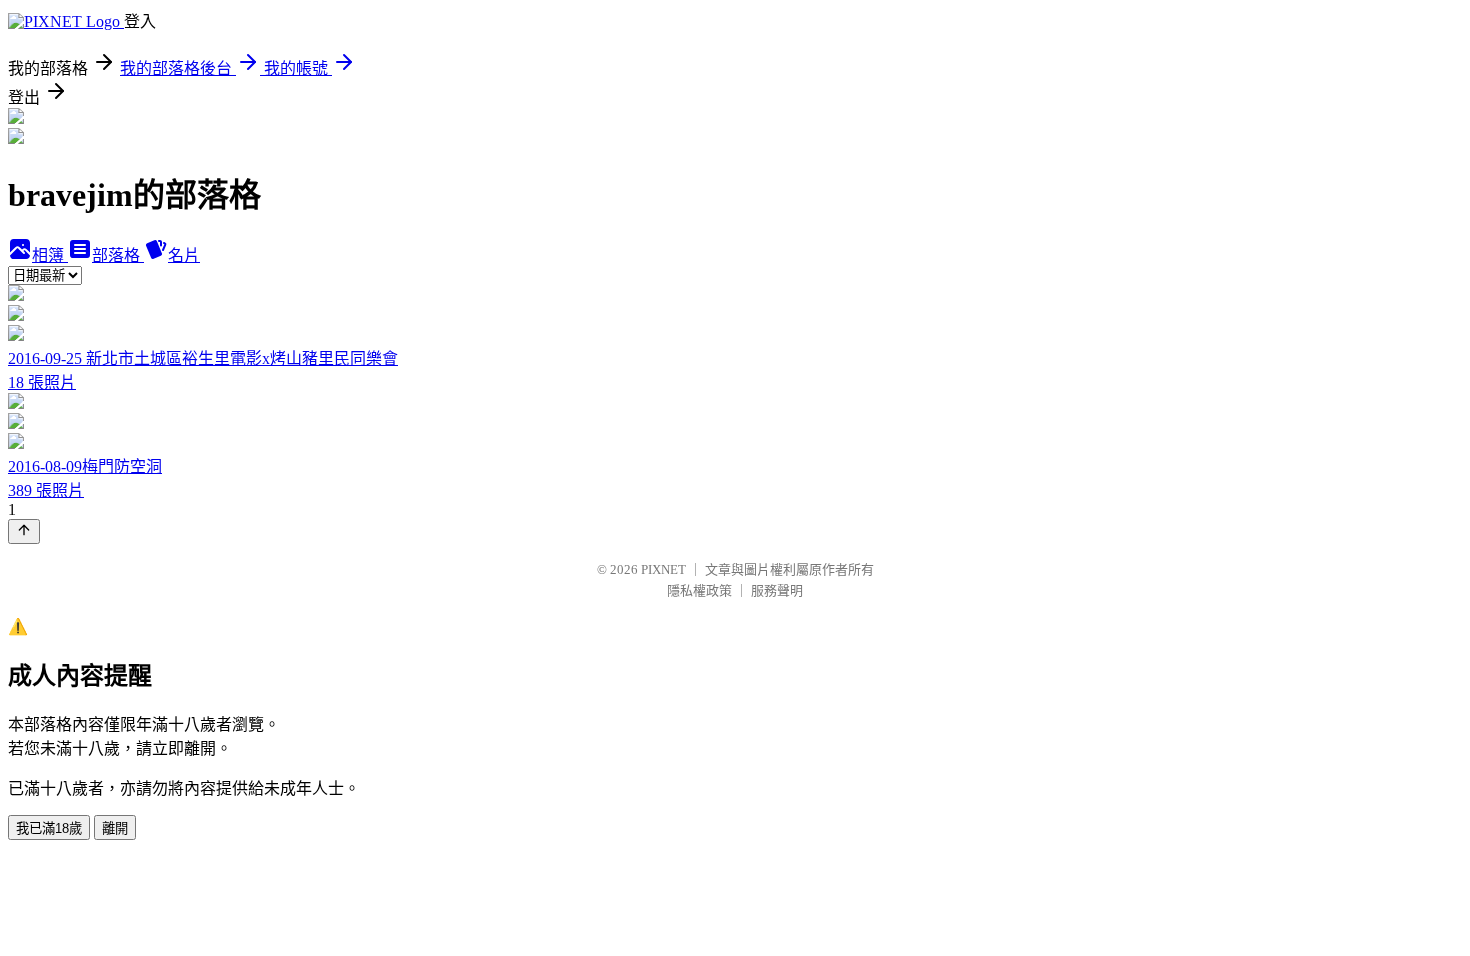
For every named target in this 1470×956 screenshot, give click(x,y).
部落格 (118, 255)
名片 (184, 255)
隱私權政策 (699, 590)
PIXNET (663, 569)
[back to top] (24, 531)
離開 (115, 828)
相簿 (50, 255)
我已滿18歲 (49, 828)
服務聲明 (777, 590)
